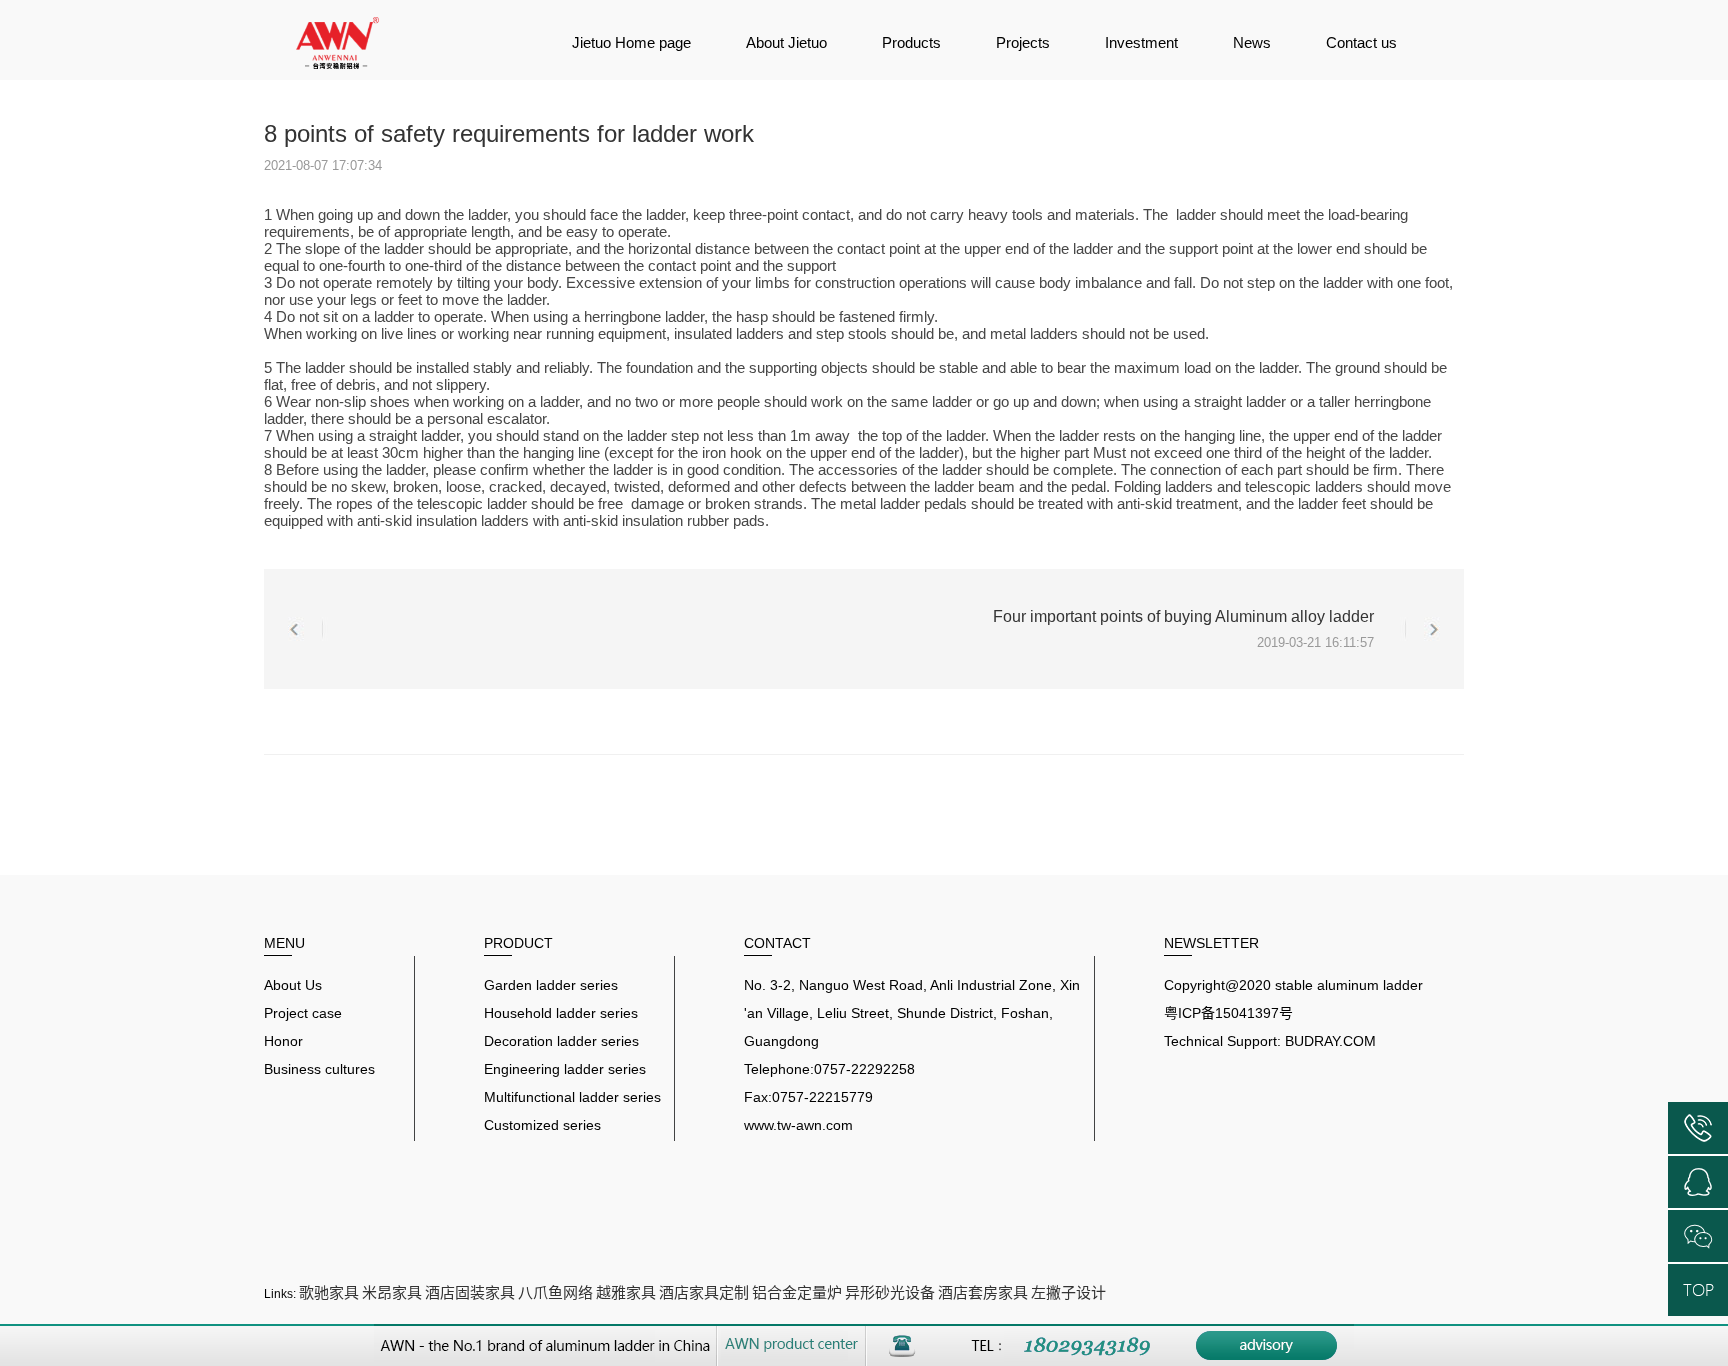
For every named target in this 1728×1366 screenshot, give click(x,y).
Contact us (1361, 42)
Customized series (542, 1125)
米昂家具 (392, 1292)
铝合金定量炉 (797, 1292)
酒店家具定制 (704, 1292)
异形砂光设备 (890, 1292)
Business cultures (319, 1069)
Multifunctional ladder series (572, 1097)
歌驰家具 (329, 1292)
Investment (1141, 42)
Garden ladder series (551, 985)
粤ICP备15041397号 (1228, 1013)
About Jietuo (786, 42)
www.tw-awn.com (798, 1125)
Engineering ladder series (565, 1069)
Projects (1023, 42)
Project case (303, 1013)
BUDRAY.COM (1330, 1041)
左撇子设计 (1068, 1292)
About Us (293, 985)
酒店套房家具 (983, 1292)
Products (911, 42)
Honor (283, 1041)
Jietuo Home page (631, 42)
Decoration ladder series (561, 1041)
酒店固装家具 (470, 1292)
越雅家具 (626, 1292)
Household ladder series (561, 1013)
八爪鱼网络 (555, 1292)
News (1252, 42)
